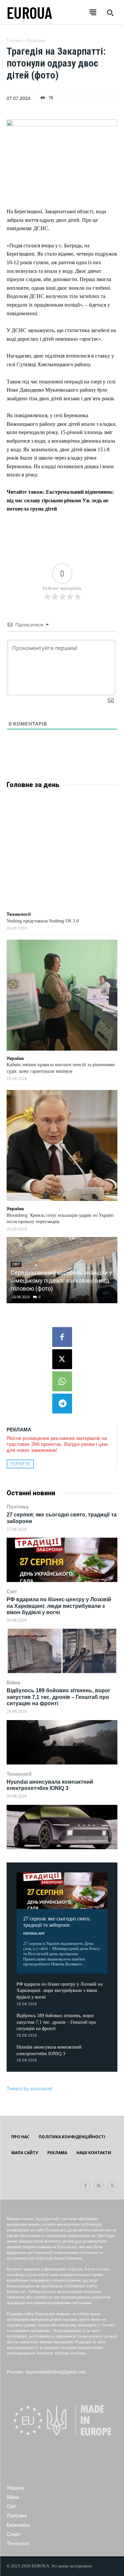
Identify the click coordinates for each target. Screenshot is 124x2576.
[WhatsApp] (62, 1381)
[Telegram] (62, 1404)
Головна (15, 41)
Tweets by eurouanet (29, 2088)
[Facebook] (62, 1337)
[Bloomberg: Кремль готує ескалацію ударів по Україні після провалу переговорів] (62, 1145)
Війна (13, 1683)
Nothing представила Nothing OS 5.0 (43, 921)
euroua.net (34, 1933)
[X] (62, 1359)
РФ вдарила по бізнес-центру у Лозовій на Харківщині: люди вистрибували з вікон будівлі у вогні (59, 1606)
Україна (15, 1058)
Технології (19, 1774)
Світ (12, 1591)
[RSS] (99, 2186)
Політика (18, 1507)
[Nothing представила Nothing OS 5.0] (62, 851)
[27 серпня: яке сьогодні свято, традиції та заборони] (62, 1560)
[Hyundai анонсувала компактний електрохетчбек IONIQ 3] (62, 1827)
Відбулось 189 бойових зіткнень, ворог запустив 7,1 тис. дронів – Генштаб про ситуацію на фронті (59, 1697)
